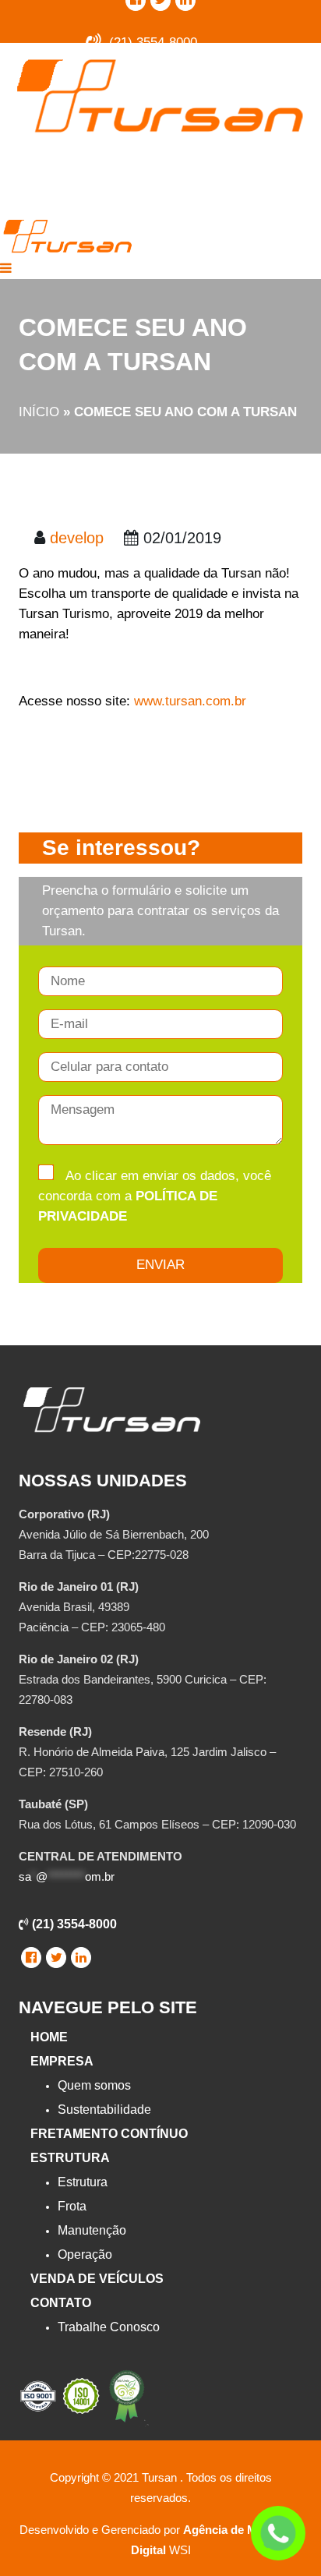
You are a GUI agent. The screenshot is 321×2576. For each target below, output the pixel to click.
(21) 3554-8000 (73, 1924)
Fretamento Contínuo (109, 2134)
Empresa (62, 2061)
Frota (72, 2206)
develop (77, 538)
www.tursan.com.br (190, 701)
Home (49, 2037)
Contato (61, 2303)
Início (39, 412)
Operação (85, 2254)
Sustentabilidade (104, 2110)
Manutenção (92, 2230)
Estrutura (70, 2158)
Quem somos (94, 2085)
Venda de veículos (97, 2279)
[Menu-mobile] (6, 269)
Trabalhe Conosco (109, 2327)
